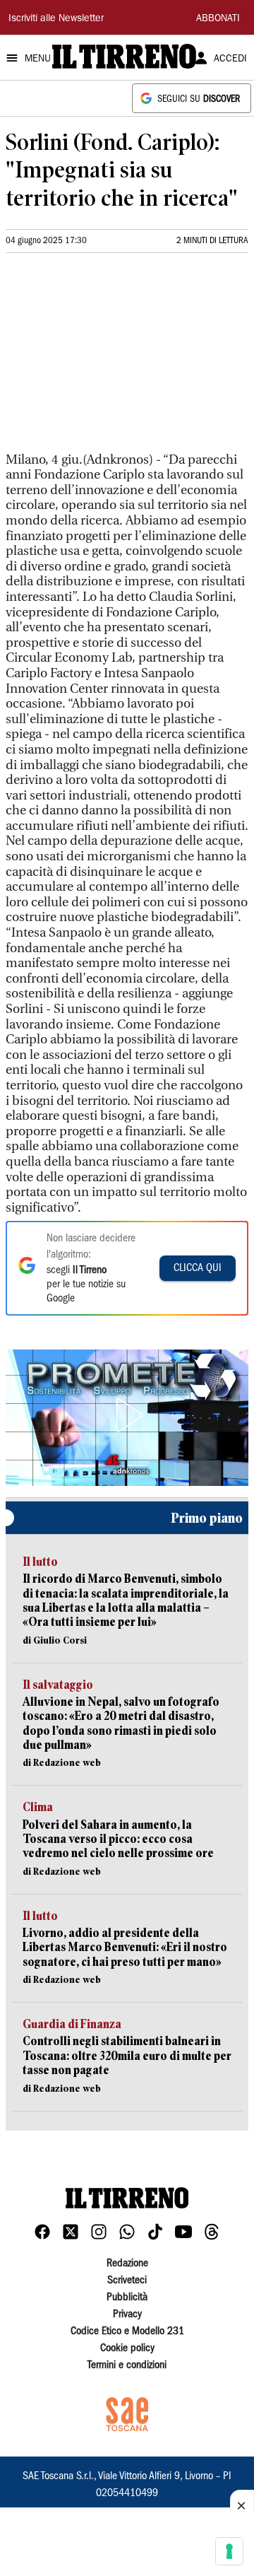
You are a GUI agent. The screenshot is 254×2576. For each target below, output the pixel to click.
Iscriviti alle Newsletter (56, 19)
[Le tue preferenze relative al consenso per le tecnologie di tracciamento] (229, 2551)
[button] (127, 1415)
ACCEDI (230, 59)
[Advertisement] (111, 358)
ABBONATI (218, 19)
